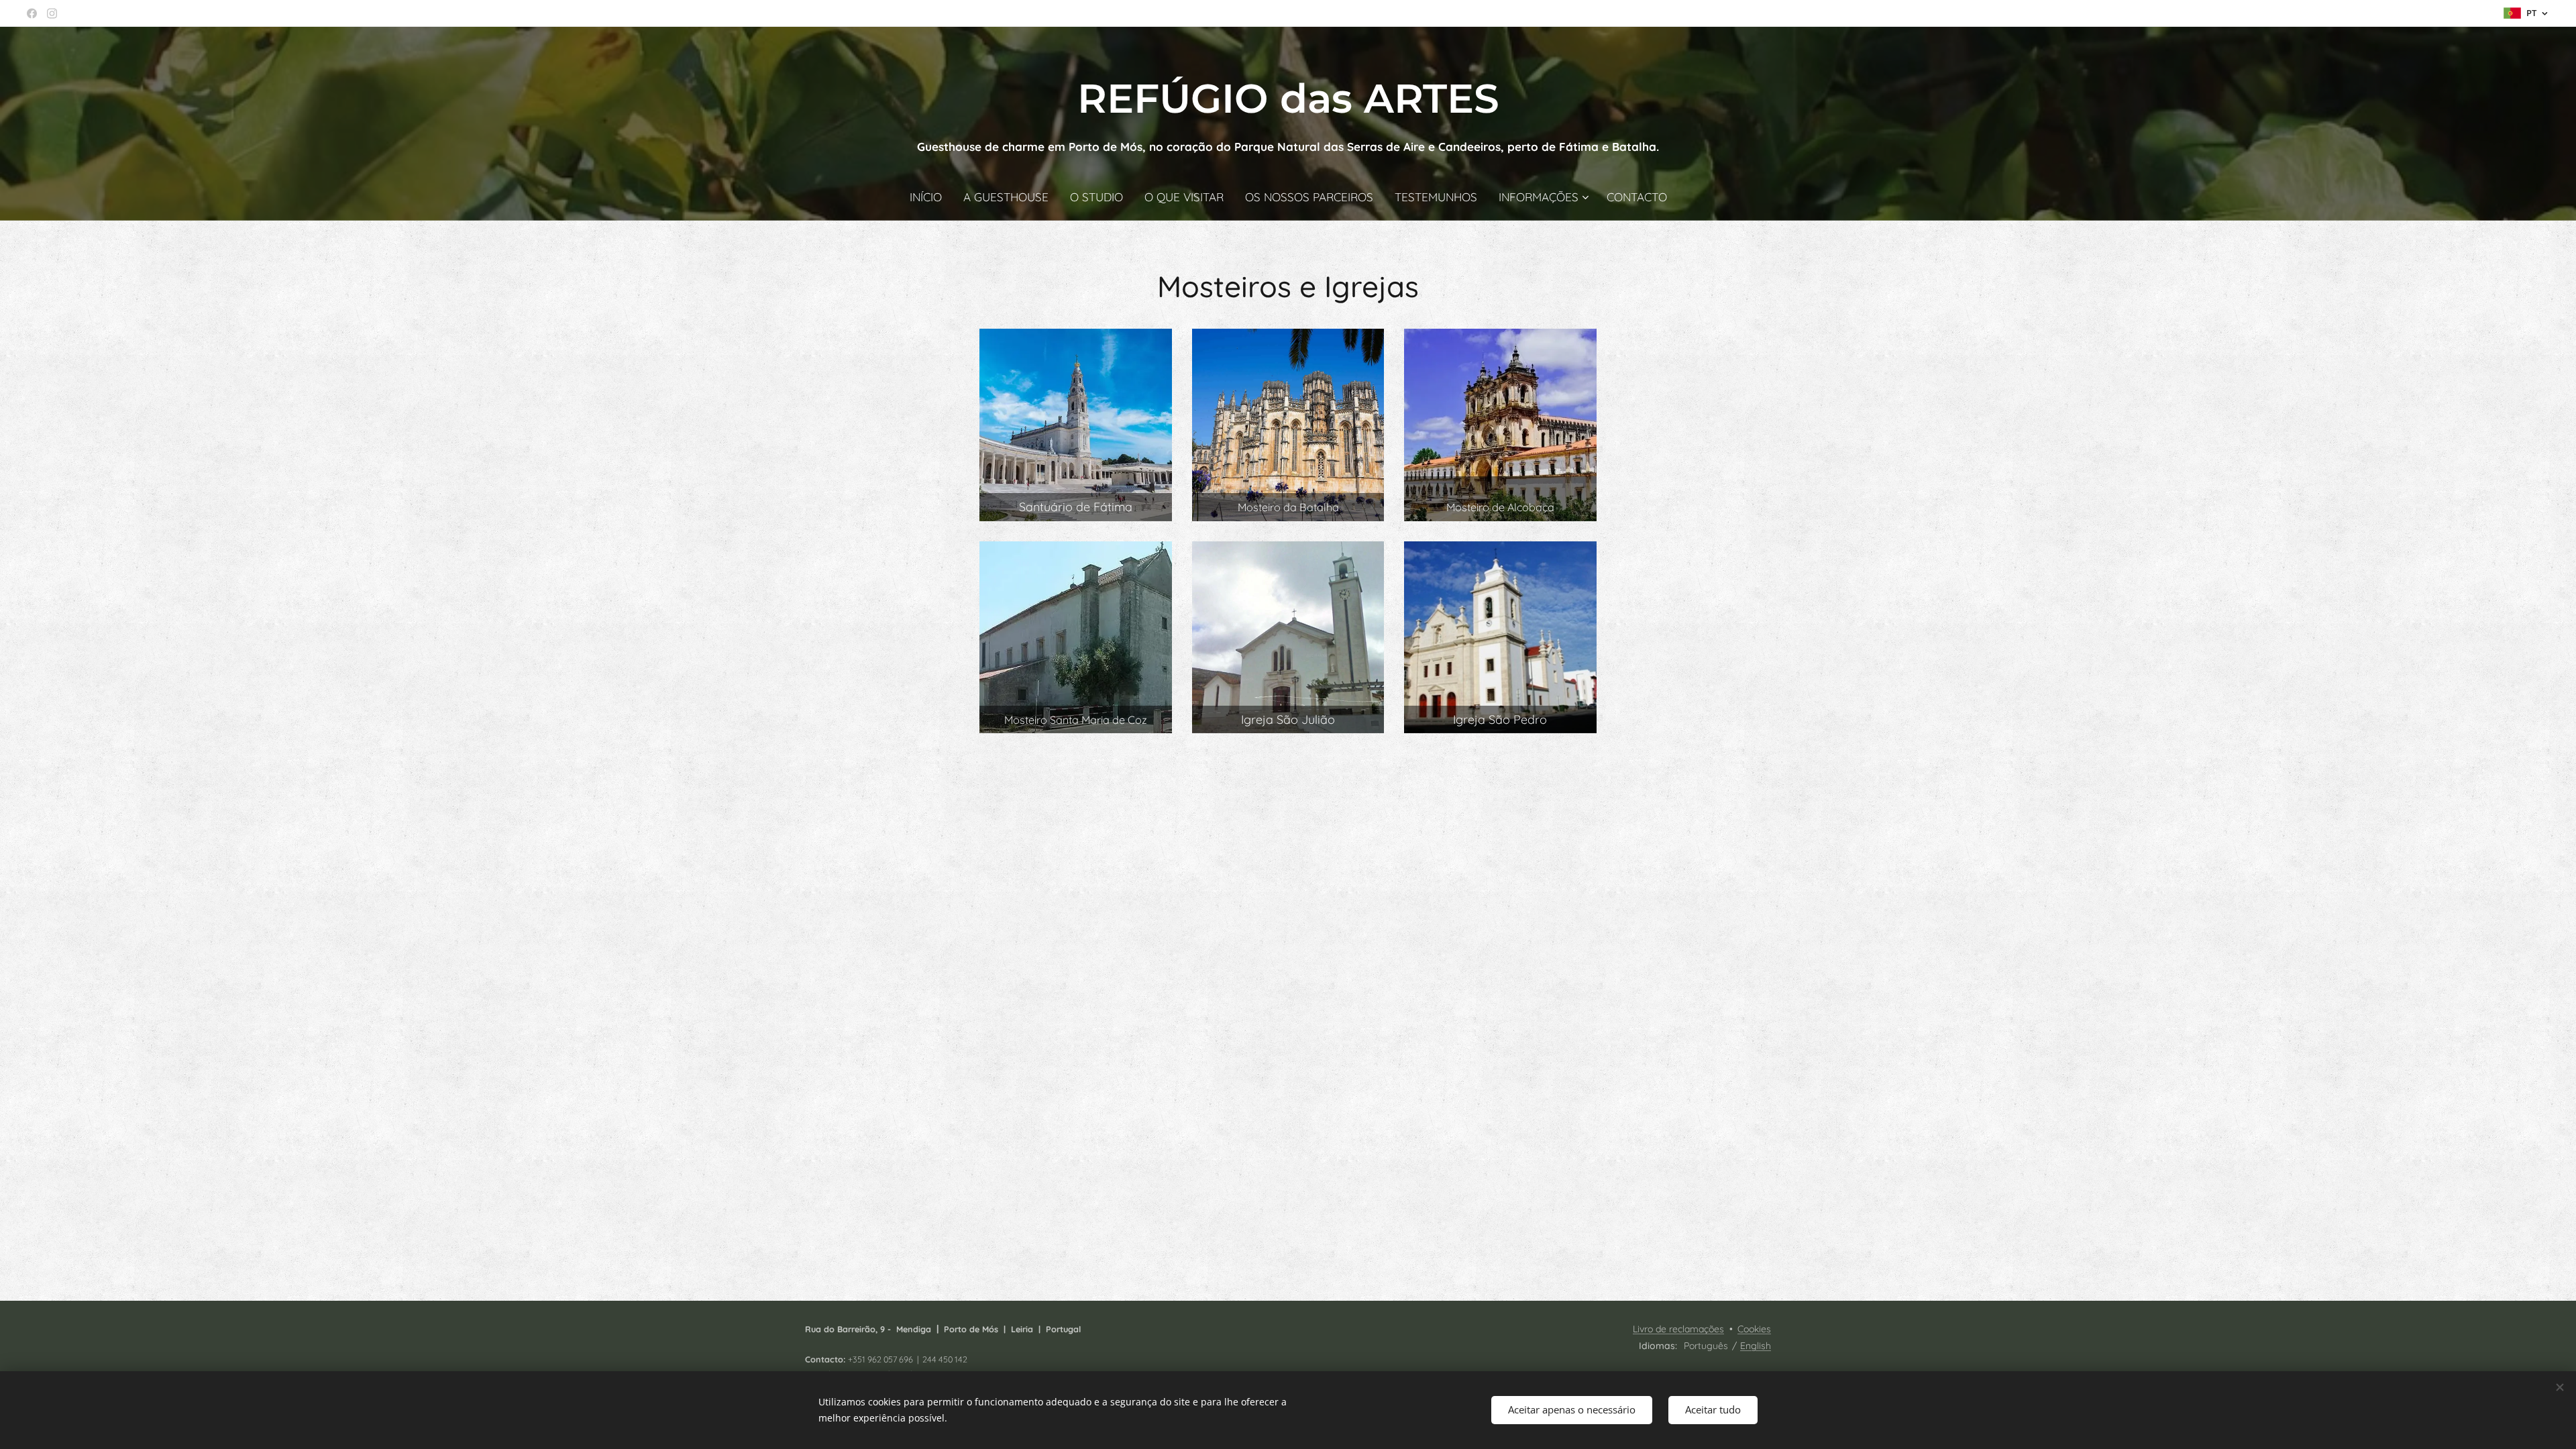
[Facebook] (32, 13)
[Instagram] (52, 13)
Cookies (1754, 1329)
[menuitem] (931, 197)
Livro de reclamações (1678, 1329)
